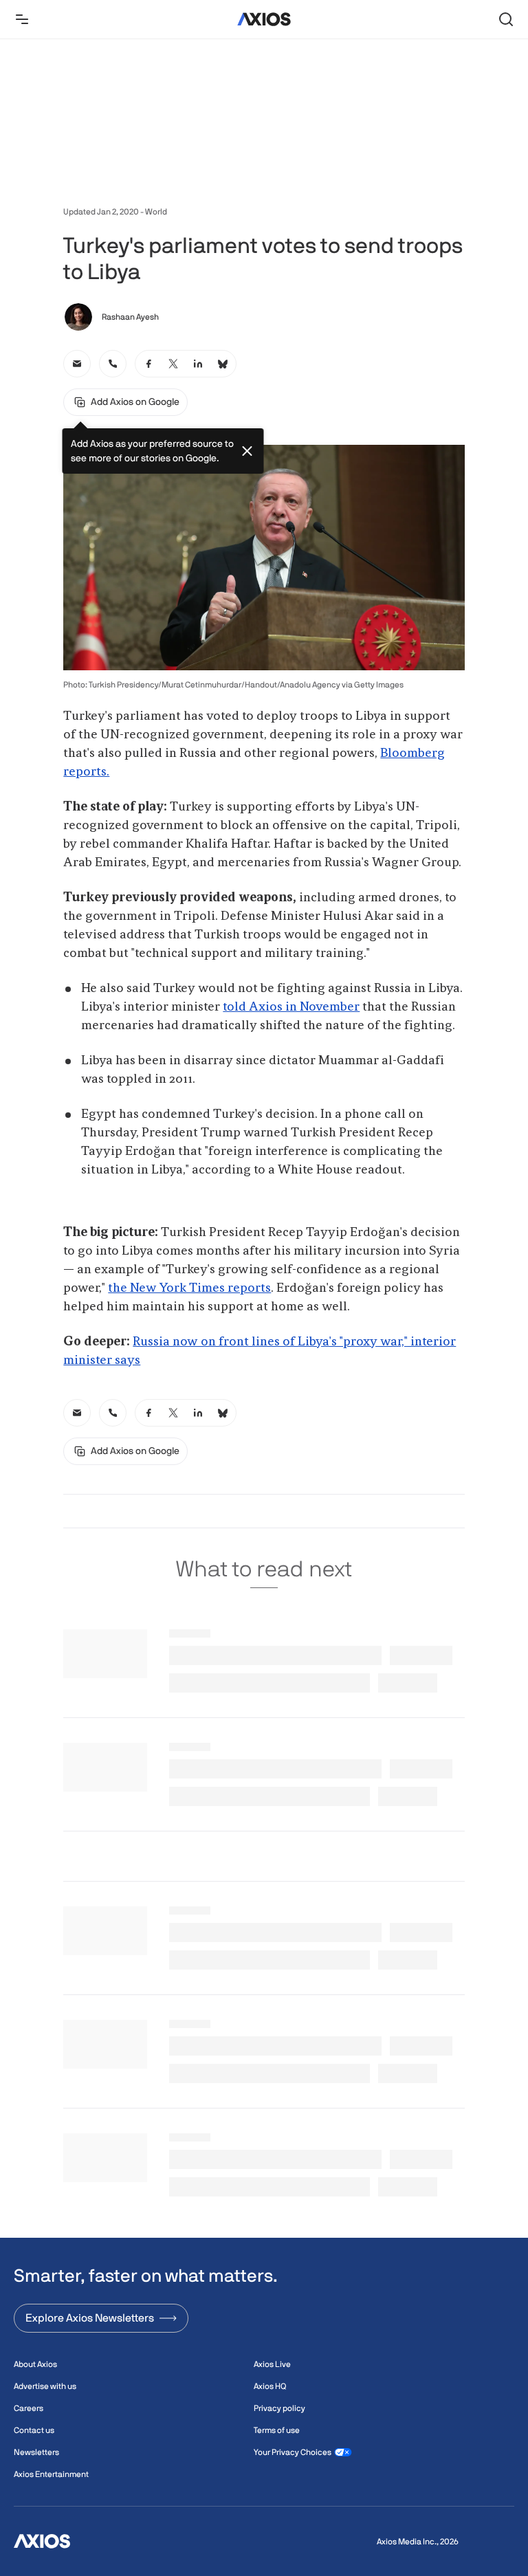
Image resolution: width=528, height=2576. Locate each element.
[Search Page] (506, 19)
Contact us (34, 2430)
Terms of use (277, 2430)
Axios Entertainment (51, 2474)
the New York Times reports (189, 1288)
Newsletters (36, 2452)
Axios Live (272, 2364)
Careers (29, 2408)
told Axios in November (291, 1007)
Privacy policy (279, 2408)
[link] (77, 364)
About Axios (35, 2364)
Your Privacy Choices (293, 2452)
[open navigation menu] (22, 19)
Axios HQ (270, 2386)
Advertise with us (45, 2386)
